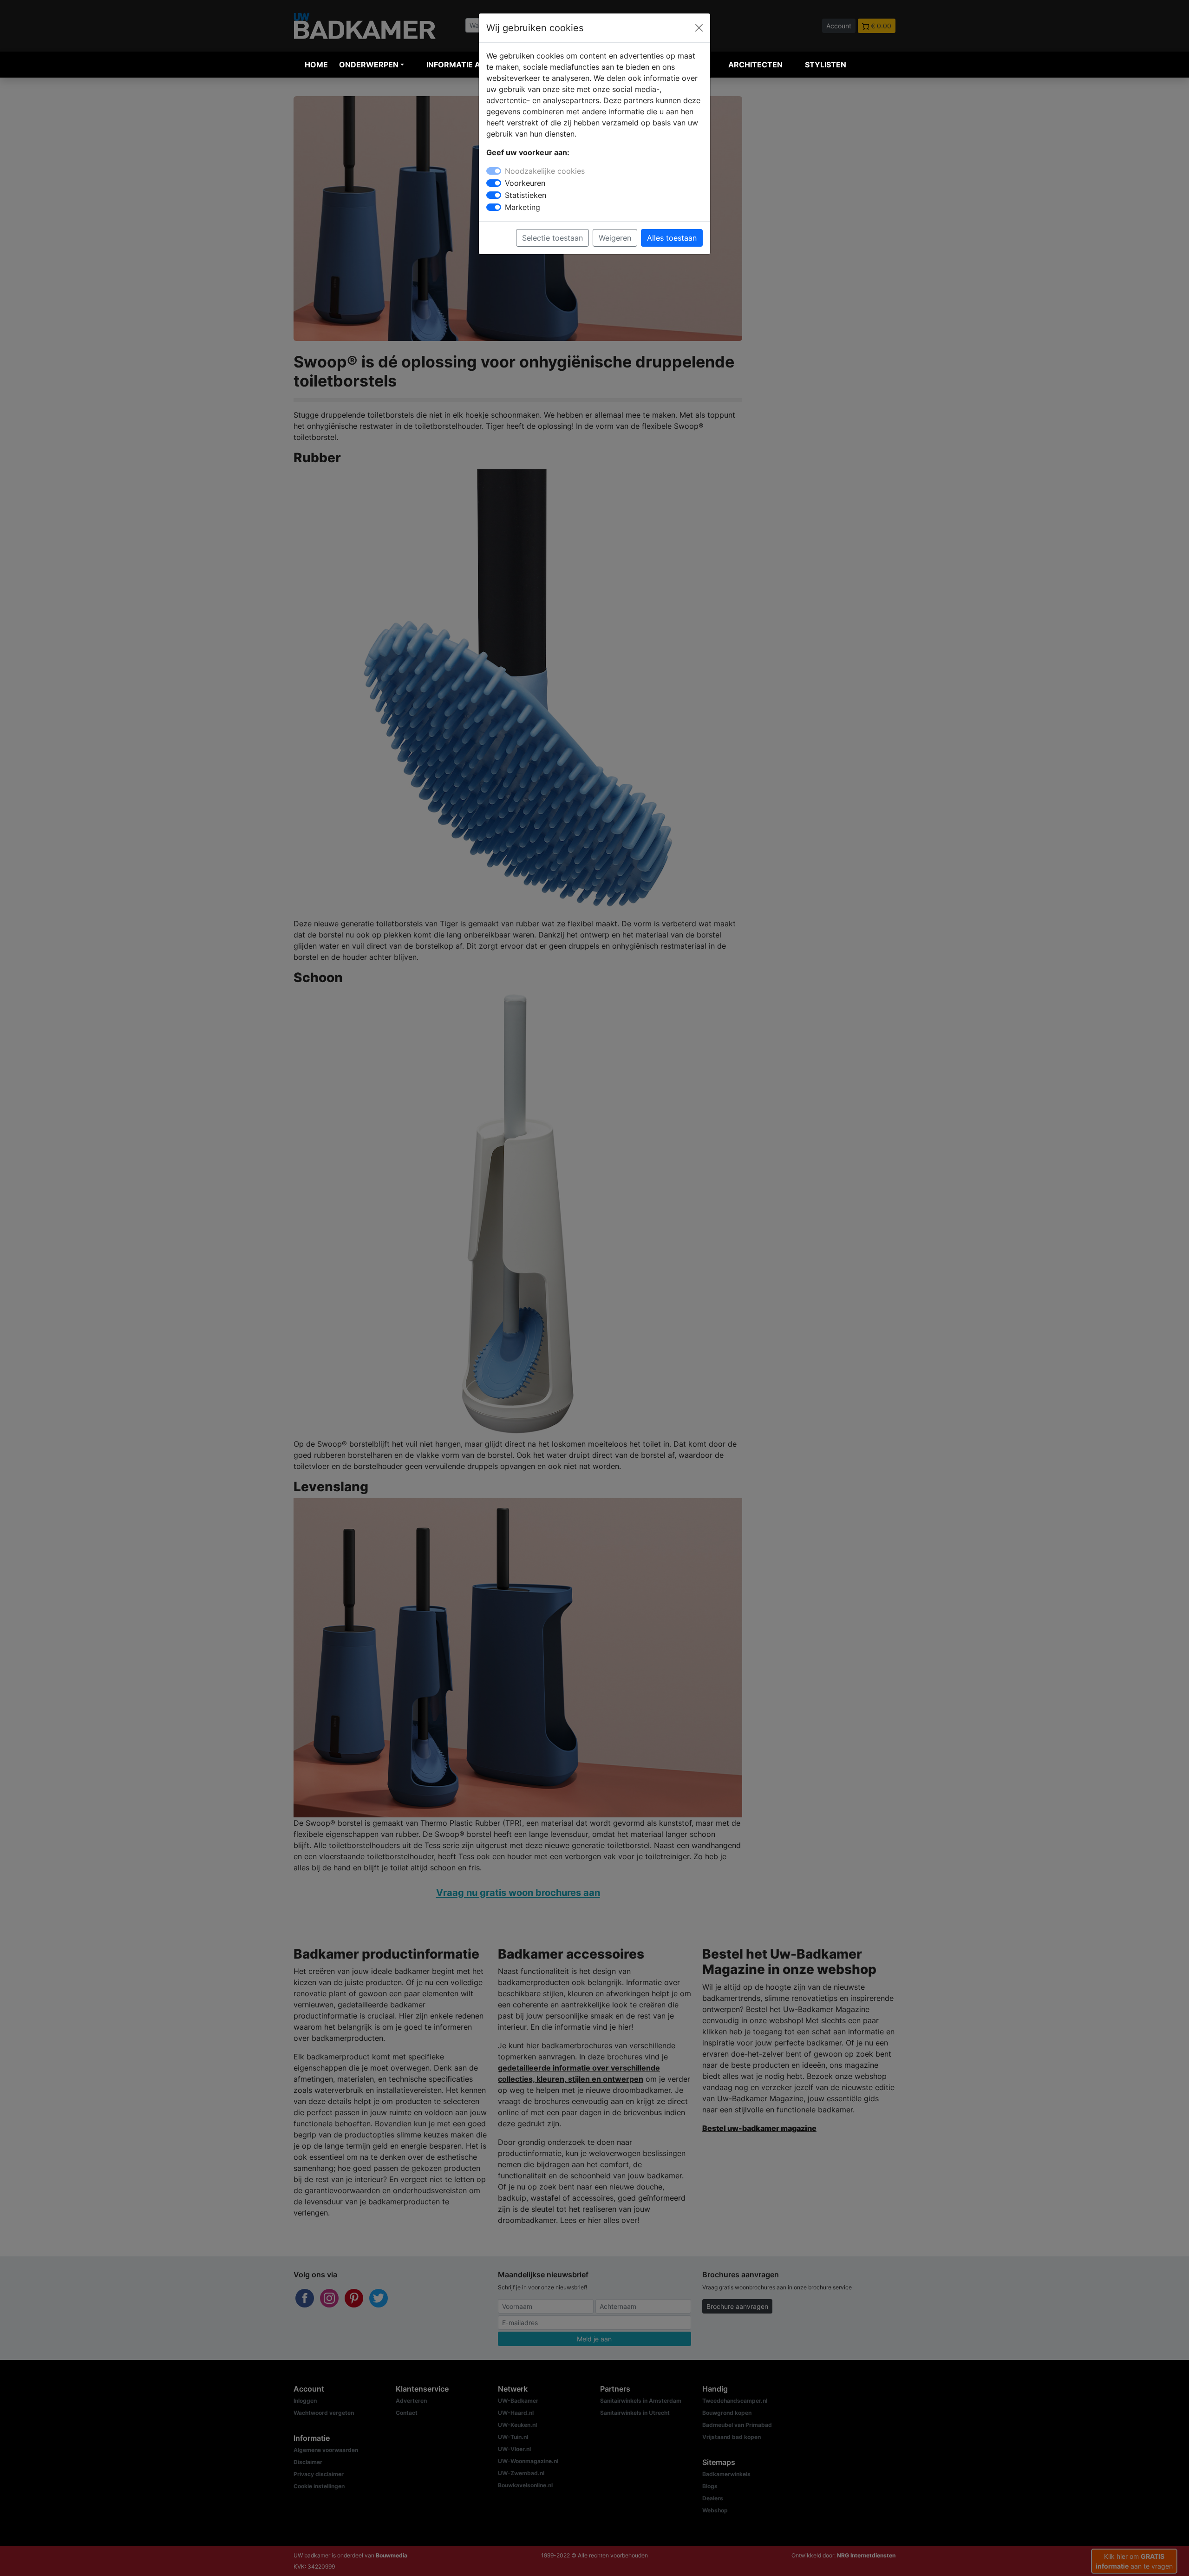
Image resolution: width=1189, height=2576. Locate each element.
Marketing (523, 207)
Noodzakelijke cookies (545, 171)
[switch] (494, 183)
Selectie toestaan (552, 238)
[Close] (699, 28)
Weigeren (615, 238)
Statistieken (526, 195)
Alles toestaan (672, 238)
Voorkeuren (525, 183)
